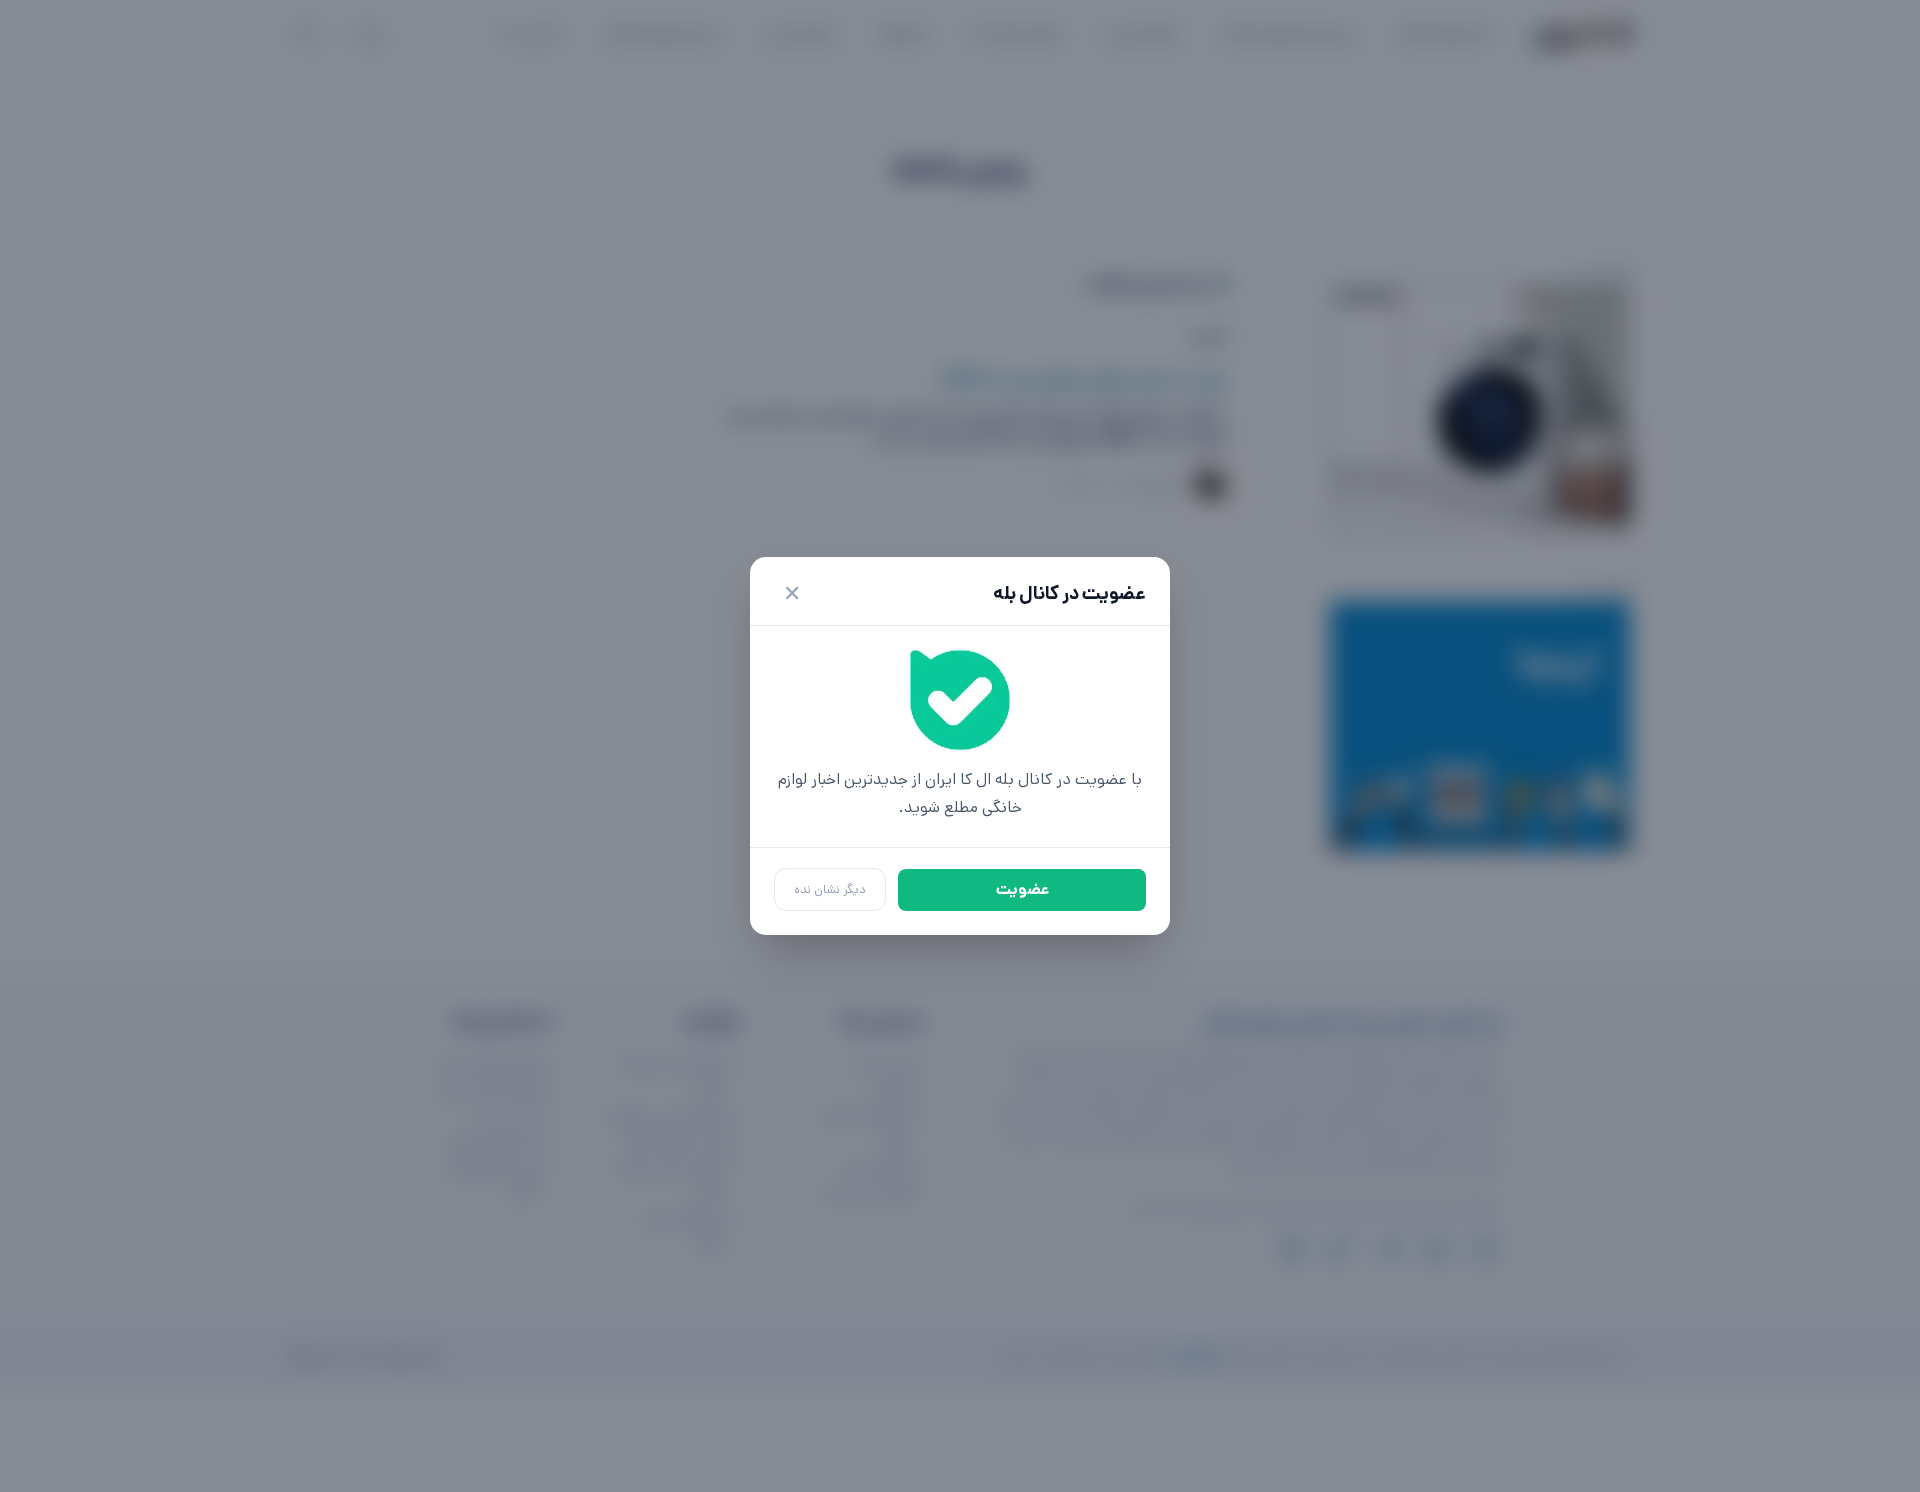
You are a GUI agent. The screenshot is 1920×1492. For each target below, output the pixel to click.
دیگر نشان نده (830, 889)
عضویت (1022, 889)
